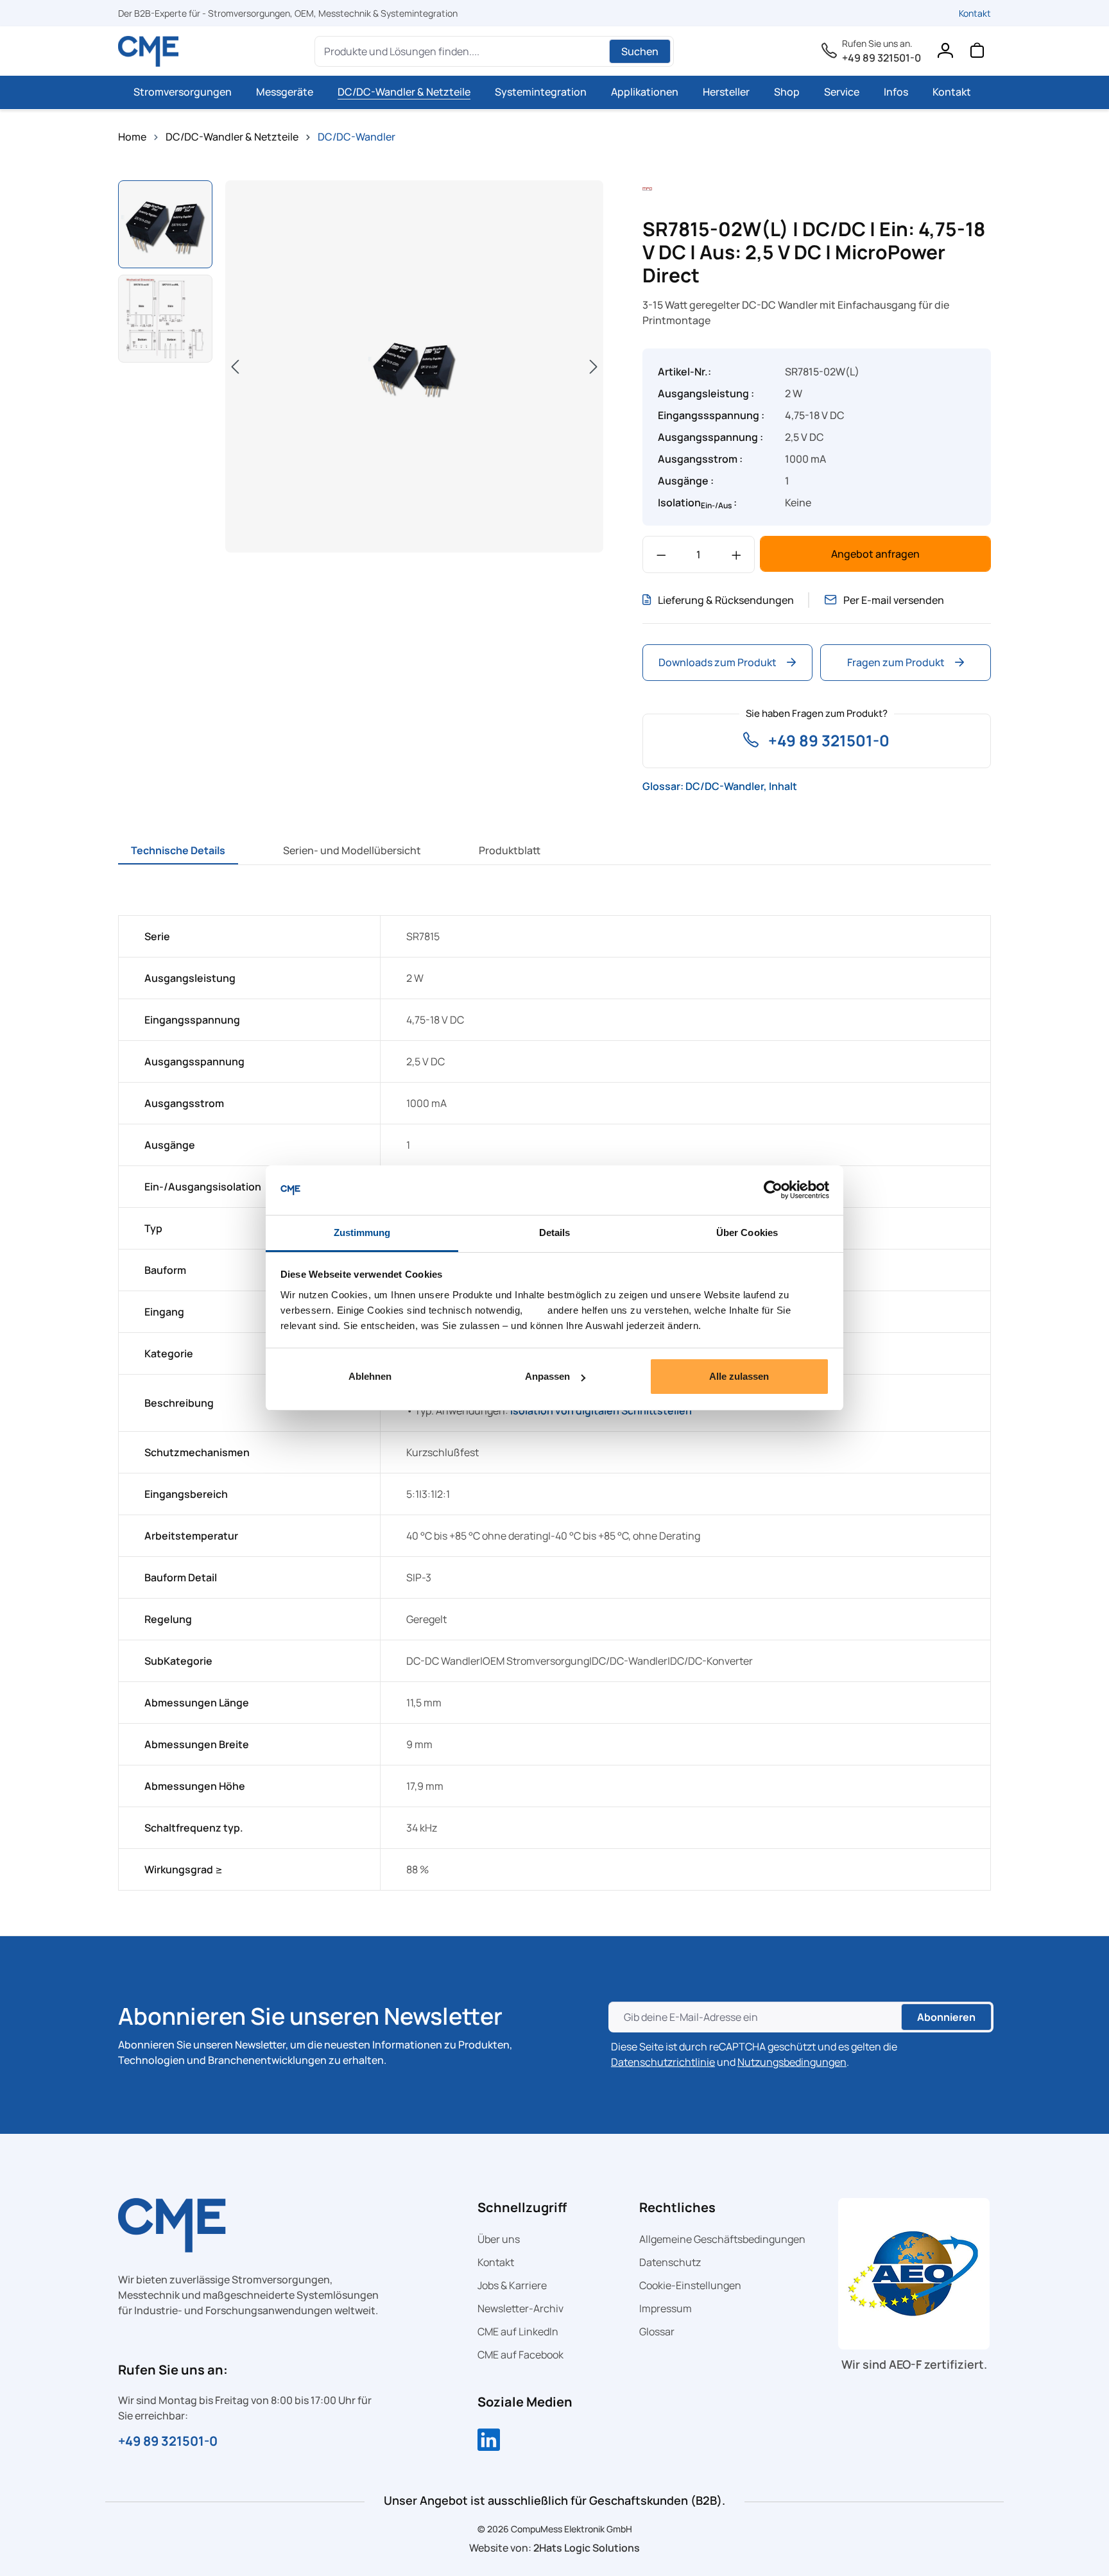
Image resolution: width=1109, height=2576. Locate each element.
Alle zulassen (739, 1376)
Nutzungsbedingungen (792, 2062)
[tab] (178, 850)
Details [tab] (555, 1232)
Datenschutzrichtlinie (663, 2062)
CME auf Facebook (520, 2355)
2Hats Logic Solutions (587, 2548)
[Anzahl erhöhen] (736, 554)
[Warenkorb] (977, 53)
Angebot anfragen (875, 554)
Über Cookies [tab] (747, 1232)
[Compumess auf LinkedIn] (489, 2441)
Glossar (657, 2331)
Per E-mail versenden (894, 600)
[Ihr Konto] (945, 53)
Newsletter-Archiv (520, 2308)
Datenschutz (670, 2262)
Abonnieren (946, 2017)
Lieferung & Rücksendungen (726, 600)
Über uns (499, 2239)
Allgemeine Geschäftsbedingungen (722, 2239)
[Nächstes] (594, 366)
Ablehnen (370, 1376)
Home (132, 137)
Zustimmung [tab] (362, 1232)
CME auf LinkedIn (518, 2331)
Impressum (666, 2308)
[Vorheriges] (235, 366)
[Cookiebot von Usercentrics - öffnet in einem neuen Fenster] (773, 1190)
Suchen (640, 51)
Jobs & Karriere (512, 2285)
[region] (361, 368)
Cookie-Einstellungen (690, 2285)
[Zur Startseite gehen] (149, 51)
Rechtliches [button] (677, 2207)
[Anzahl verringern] (661, 554)
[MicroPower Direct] (648, 188)
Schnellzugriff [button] (522, 2207)
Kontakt (975, 13)
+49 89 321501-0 (881, 58)
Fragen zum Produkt (896, 662)
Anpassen (547, 1376)
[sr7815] (414, 367)
